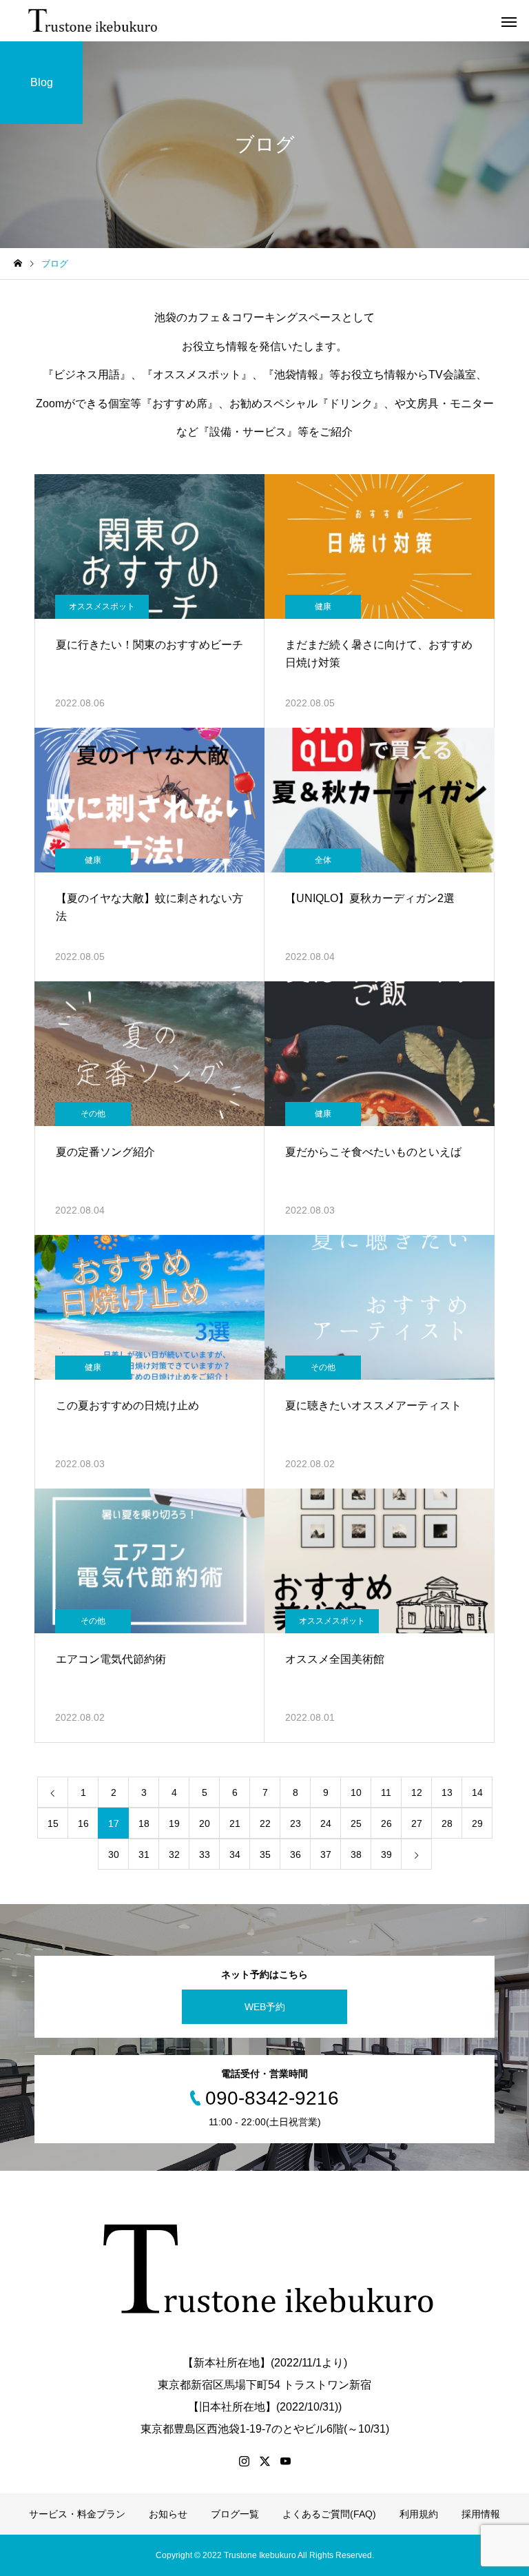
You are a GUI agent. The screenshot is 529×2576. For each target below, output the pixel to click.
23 (295, 1823)
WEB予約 (265, 2007)
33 (205, 1854)
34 (235, 1854)
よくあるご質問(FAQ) (329, 2514)
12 (417, 1792)
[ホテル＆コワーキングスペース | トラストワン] (94, 21)
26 (386, 1823)
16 (83, 1823)
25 (356, 1823)
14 (477, 1792)
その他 (93, 1114)
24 (326, 1823)
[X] (264, 2461)
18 (144, 1823)
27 (417, 1823)
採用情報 (481, 2514)
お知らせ (168, 2514)
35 (265, 1854)
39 (386, 1854)
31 (144, 1854)
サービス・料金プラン (77, 2514)
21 (235, 1823)
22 (265, 1823)
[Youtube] (285, 2461)
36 (295, 1854)
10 (356, 1792)
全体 (323, 860)
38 (356, 1854)
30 (114, 1854)
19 (174, 1823)
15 (53, 1823)
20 (205, 1823)
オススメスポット (102, 606)
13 (447, 1792)
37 (326, 1854)
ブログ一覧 (235, 2514)
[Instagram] (244, 2461)
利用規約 (419, 2514)
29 (477, 1823)
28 (447, 1823)
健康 (323, 606)
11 (386, 1792)
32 (174, 1854)
